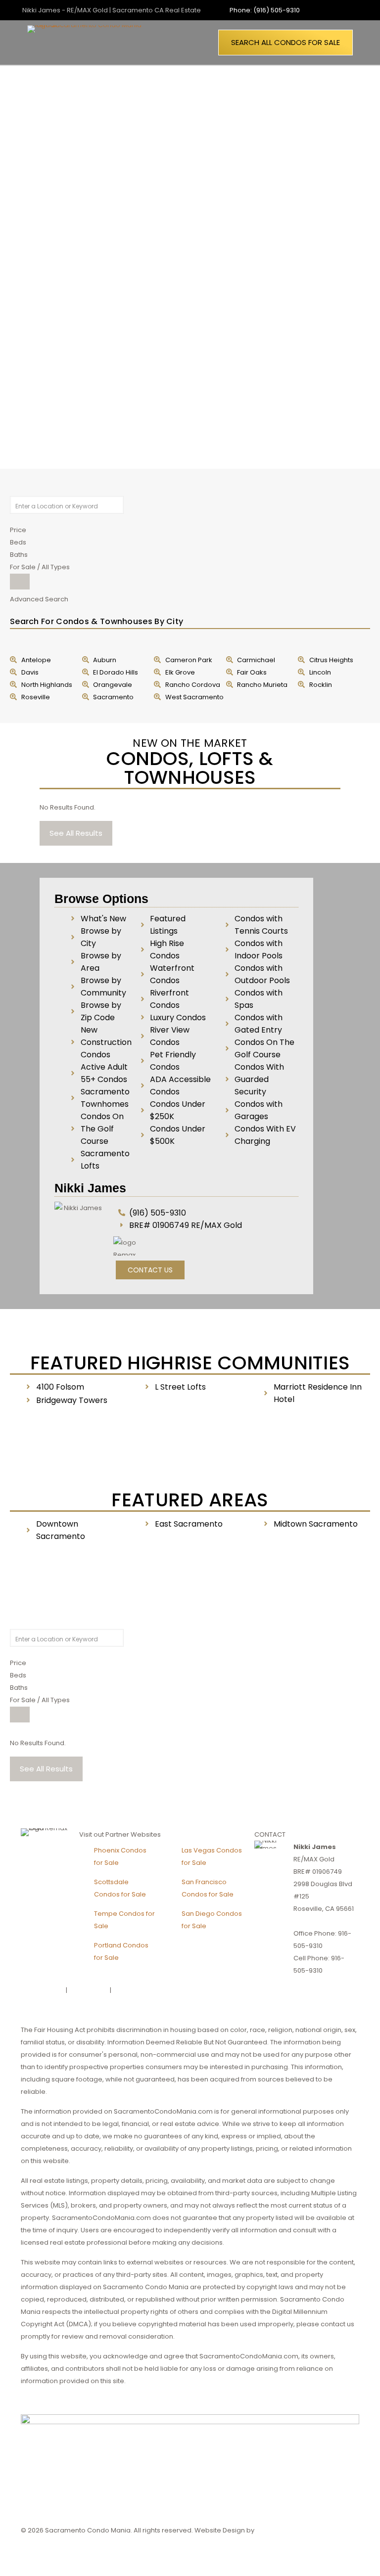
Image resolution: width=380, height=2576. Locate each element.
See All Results (76, 833)
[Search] (20, 582)
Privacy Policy (43, 1990)
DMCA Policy (89, 1990)
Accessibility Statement (150, 1990)
